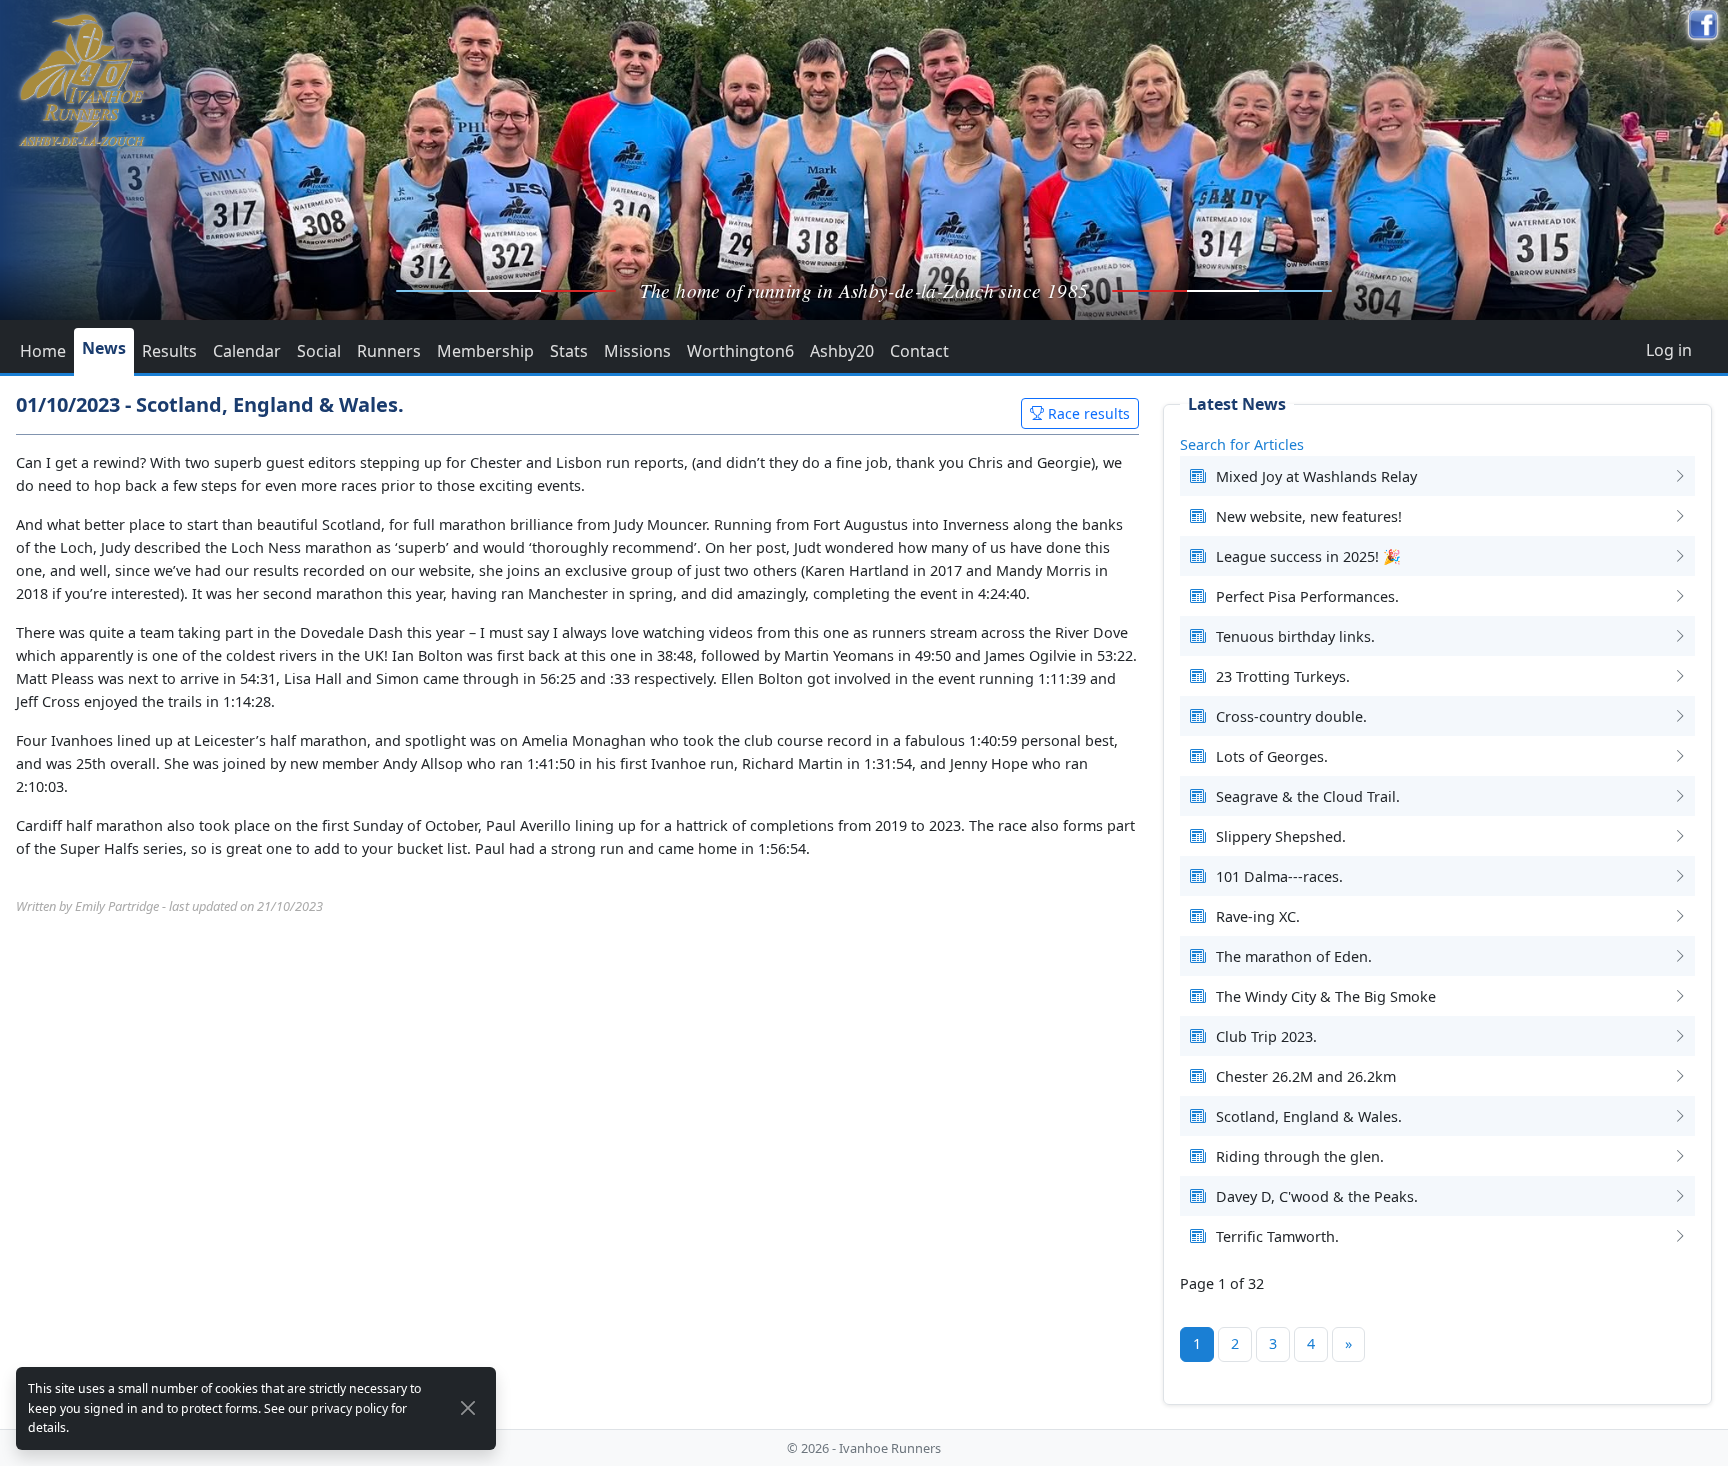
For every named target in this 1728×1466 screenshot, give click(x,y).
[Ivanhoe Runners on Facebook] (1703, 25)
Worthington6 (740, 351)
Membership (485, 351)
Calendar (247, 351)
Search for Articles (1242, 444)
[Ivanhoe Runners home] (81, 80)
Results (169, 351)
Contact (919, 351)
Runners (389, 351)
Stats (569, 351)
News (104, 348)
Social (319, 351)
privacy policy (349, 1408)
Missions (637, 351)
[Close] (468, 1408)
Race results (1087, 413)
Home (43, 351)
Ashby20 (842, 351)
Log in (1669, 350)
